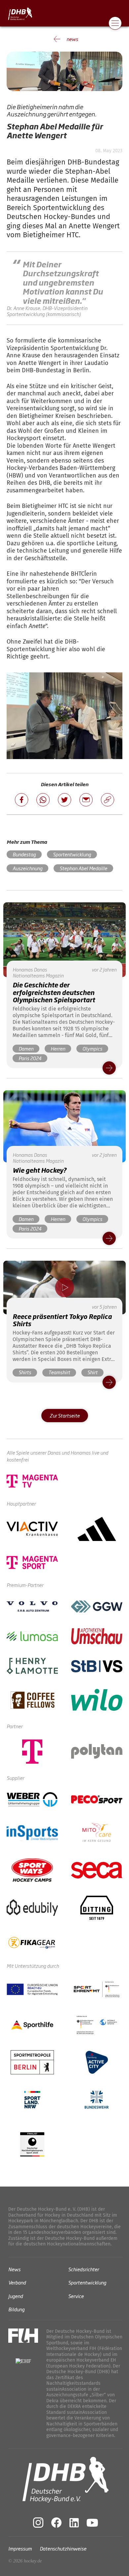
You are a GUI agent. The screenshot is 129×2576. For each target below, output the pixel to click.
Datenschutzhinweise (63, 2548)
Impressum (20, 2548)
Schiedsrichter (84, 2269)
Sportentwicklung (87, 2282)
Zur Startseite (65, 1415)
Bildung (16, 2309)
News (14, 2269)
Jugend (16, 2296)
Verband (17, 2282)
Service (76, 2296)
